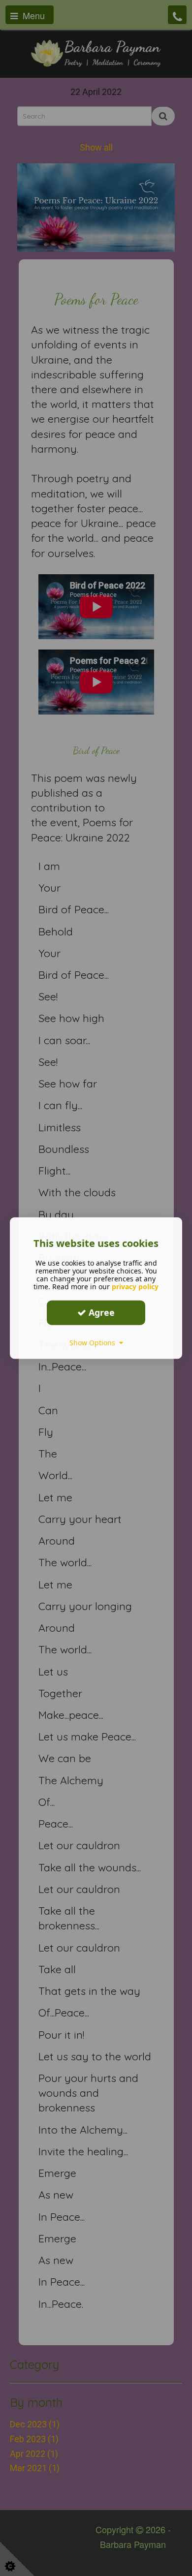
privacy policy (135, 1286)
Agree (100, 1312)
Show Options (94, 1342)
